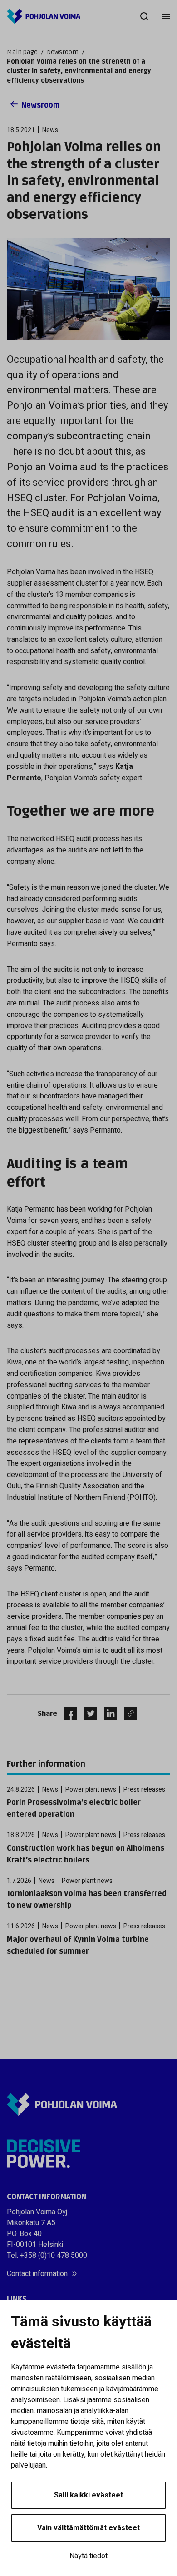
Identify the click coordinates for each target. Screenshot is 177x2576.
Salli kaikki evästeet (88, 2495)
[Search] (144, 16)
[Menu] (166, 16)
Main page (22, 52)
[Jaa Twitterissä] (87, 1714)
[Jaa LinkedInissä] (107, 1714)
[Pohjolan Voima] (44, 16)
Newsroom (63, 52)
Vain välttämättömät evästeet (88, 2528)
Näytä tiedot (88, 2556)
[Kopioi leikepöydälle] (128, 1714)
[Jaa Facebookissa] (67, 1714)
